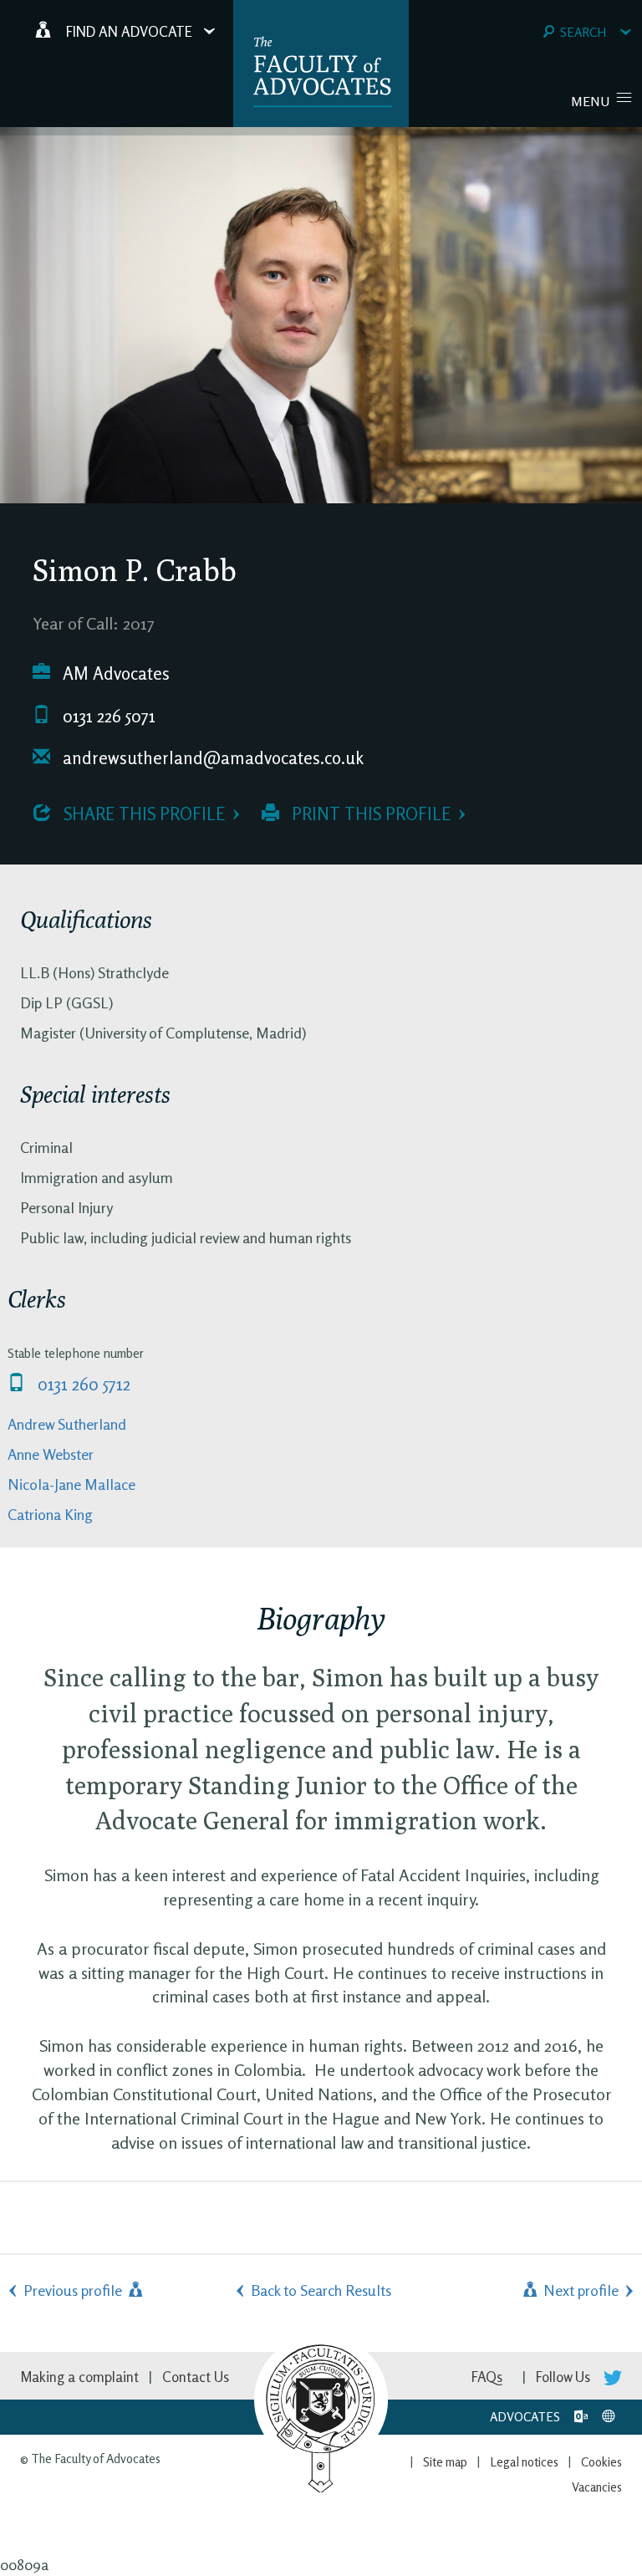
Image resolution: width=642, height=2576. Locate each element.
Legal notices (524, 2462)
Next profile (579, 2290)
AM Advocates (114, 673)
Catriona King (50, 1514)
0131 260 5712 (82, 1384)
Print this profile (369, 814)
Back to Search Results (321, 2290)
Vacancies (597, 2487)
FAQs (487, 2377)
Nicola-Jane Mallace (71, 1484)
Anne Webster (51, 1454)
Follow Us (565, 2377)
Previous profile (74, 2290)
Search (583, 32)
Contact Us (196, 2377)
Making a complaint (79, 2377)
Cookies (601, 2462)
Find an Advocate (129, 31)
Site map (445, 2462)
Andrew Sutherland (67, 1424)
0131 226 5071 (107, 716)
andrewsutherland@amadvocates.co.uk (211, 758)
